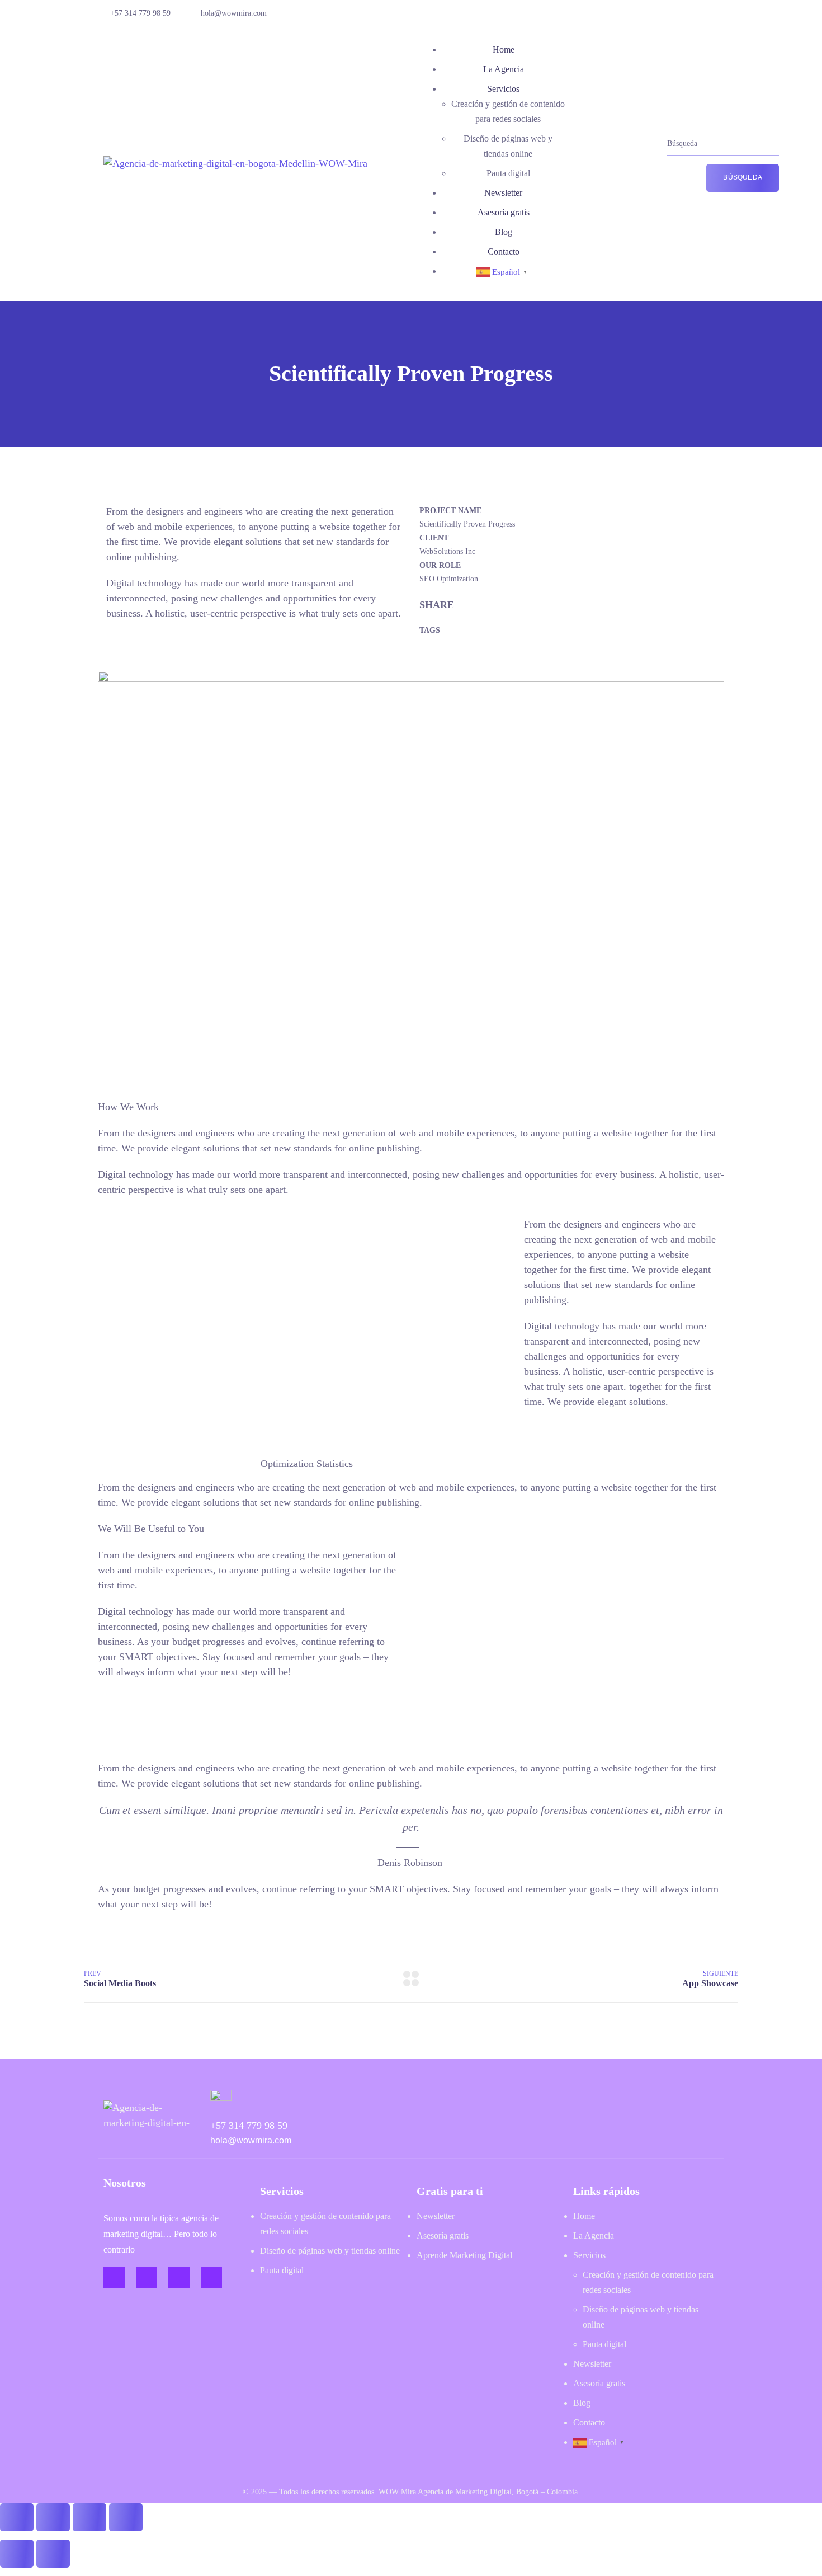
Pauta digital (508, 173)
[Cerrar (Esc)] (126, 2517)
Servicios (503, 89)
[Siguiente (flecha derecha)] (53, 2554)
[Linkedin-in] (179, 2278)
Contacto (504, 252)
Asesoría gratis (504, 212)
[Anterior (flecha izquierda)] (17, 2554)
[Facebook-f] (114, 2278)
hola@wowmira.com (234, 13)
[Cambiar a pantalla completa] (53, 2517)
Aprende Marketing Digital (464, 2255)
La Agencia (504, 69)
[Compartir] (89, 2517)
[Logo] (235, 163)
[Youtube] (211, 2278)
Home (504, 50)
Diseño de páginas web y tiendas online (330, 2251)
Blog (504, 232)
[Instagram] (147, 2278)
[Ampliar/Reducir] (17, 2517)
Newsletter (503, 193)
